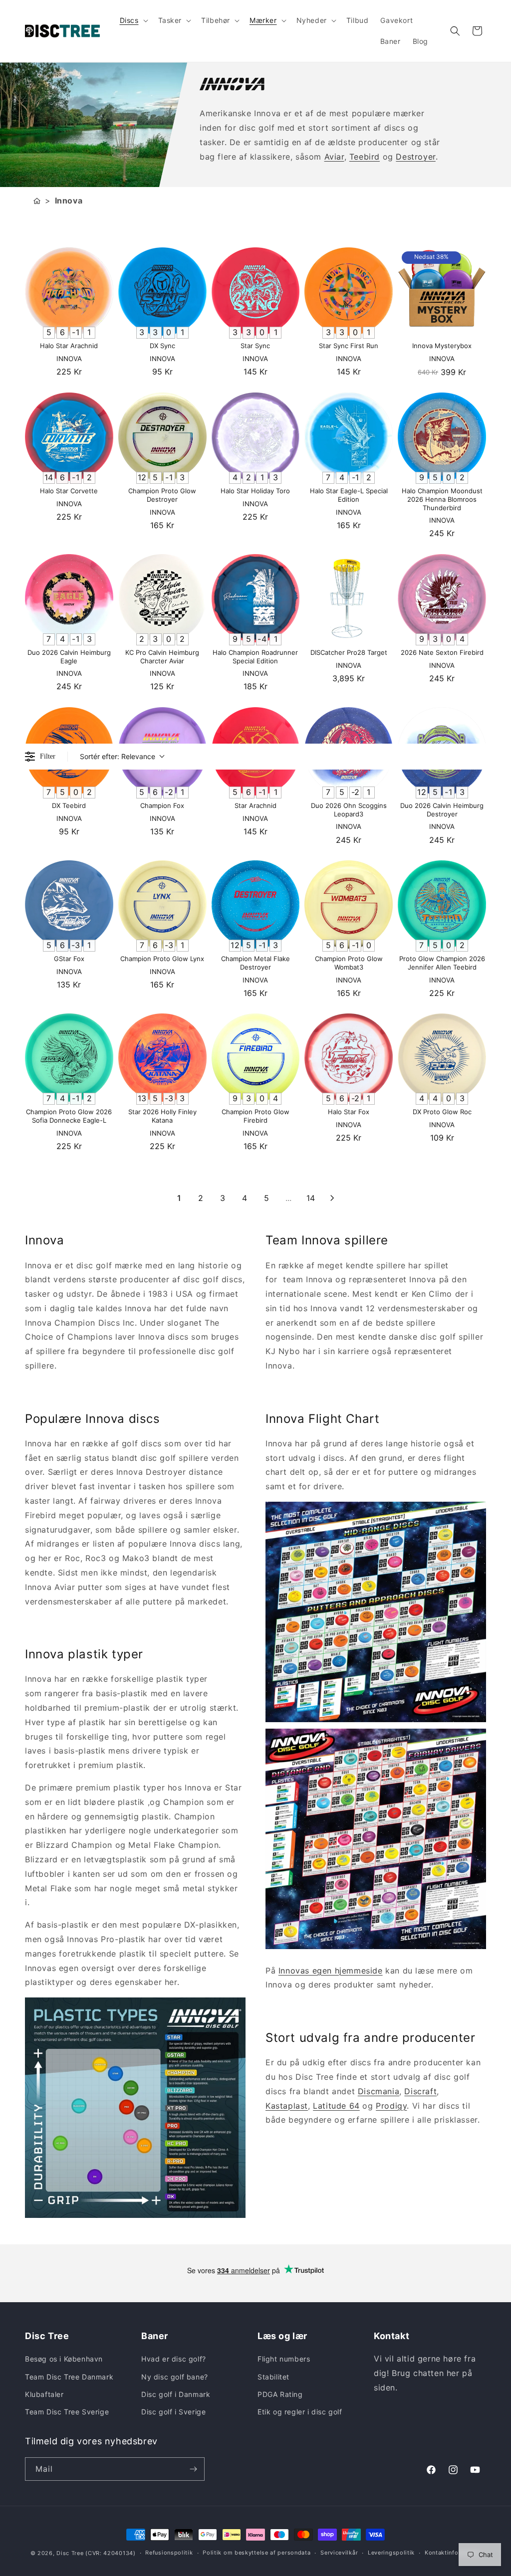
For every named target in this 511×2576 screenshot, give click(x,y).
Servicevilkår (339, 2553)
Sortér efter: (118, 756)
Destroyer (415, 157)
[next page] (332, 1198)
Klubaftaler (44, 2394)
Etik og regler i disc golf (300, 2412)
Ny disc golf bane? (175, 2377)
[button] (133, 20)
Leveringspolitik (391, 2553)
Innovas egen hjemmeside (331, 1971)
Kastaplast (287, 2106)
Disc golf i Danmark (176, 2394)
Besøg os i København (64, 2359)
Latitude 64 (336, 2106)
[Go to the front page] (37, 201)
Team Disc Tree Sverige (67, 2412)
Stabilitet (273, 2377)
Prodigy (391, 2106)
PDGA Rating (280, 2394)
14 (311, 1198)
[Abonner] (193, 2469)
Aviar (334, 157)
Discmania (379, 2091)
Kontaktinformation (453, 2553)
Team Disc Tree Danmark (69, 2377)
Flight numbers (284, 2359)
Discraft (420, 2091)
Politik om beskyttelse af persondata (256, 2553)
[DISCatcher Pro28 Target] (349, 598)
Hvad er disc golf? (174, 2359)
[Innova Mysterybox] (442, 292)
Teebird (365, 157)
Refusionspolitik (169, 2553)
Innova (69, 200)
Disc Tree (70, 2553)
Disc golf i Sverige (173, 2412)
